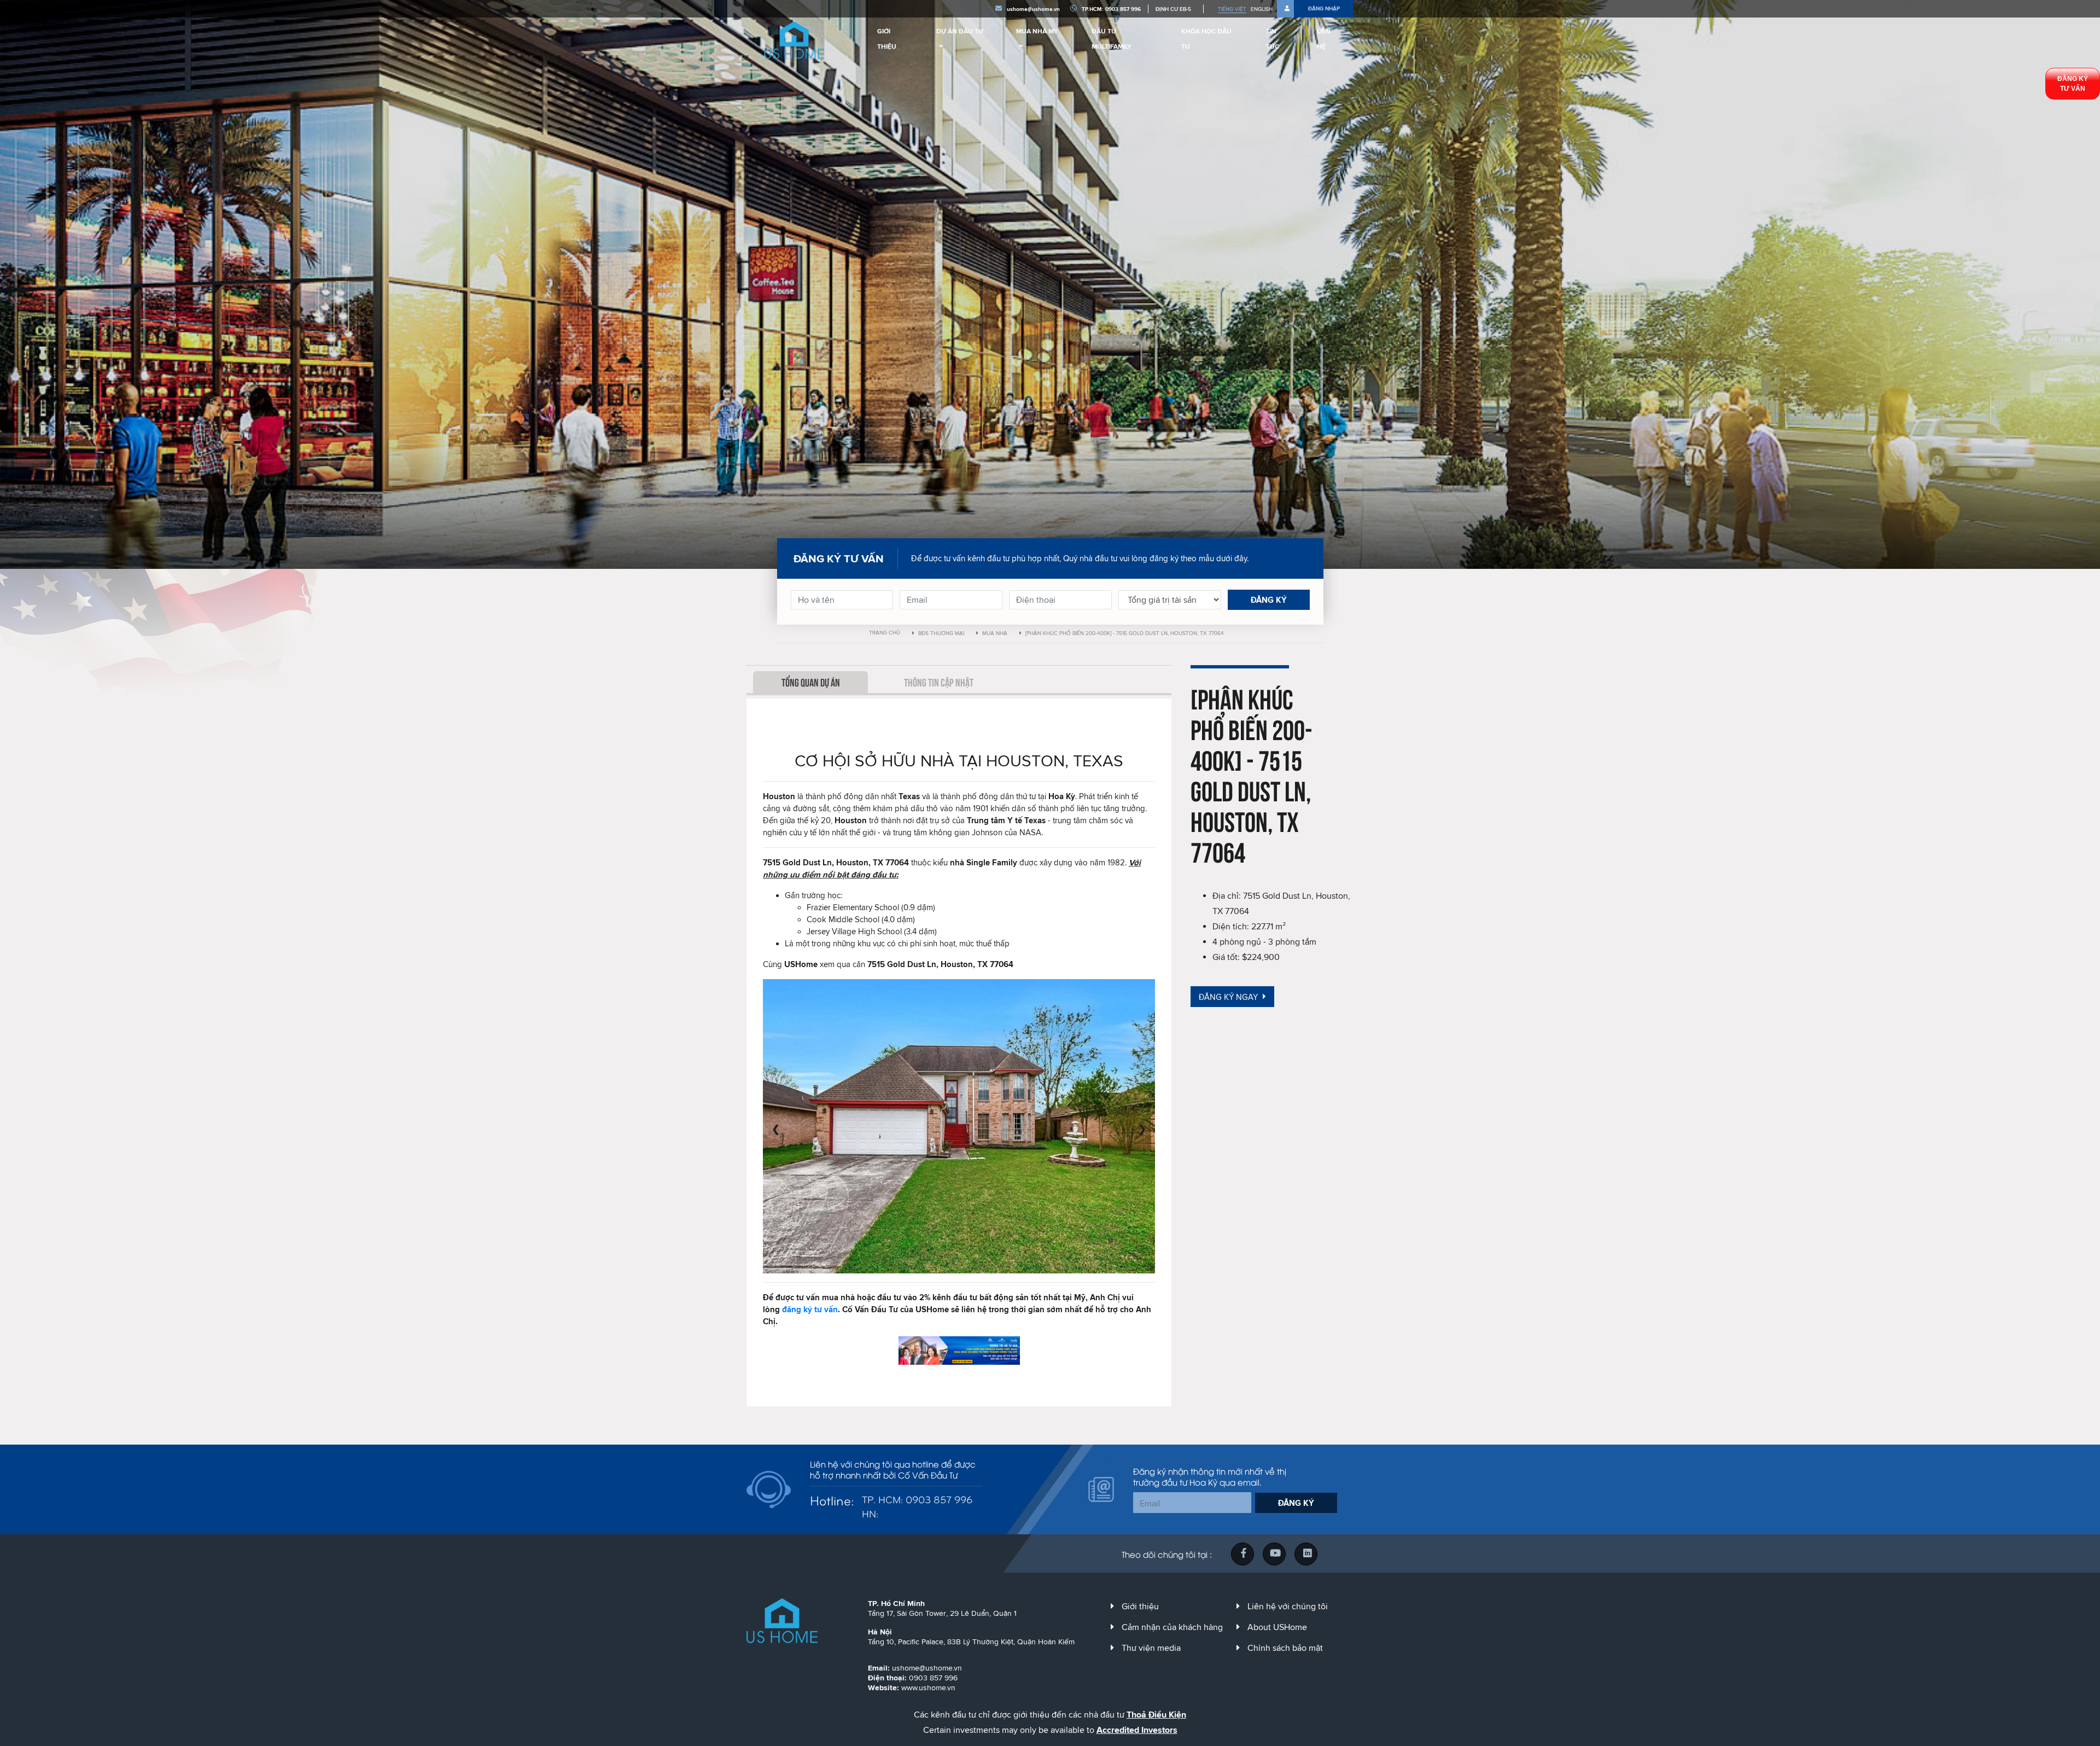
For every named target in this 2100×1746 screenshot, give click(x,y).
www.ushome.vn (928, 1687)
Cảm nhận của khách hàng (1172, 1627)
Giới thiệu (1140, 1606)
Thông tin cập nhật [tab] (939, 682)
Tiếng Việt (1232, 9)
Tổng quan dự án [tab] (811, 682)
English (1262, 9)
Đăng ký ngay (1229, 997)
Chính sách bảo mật (1285, 1648)
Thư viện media (1151, 1648)
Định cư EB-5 (1173, 9)
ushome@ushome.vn (1033, 9)
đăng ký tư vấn (810, 1309)
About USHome (1277, 1627)
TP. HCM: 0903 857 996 (917, 1499)
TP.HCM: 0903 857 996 (1111, 9)
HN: (870, 1513)
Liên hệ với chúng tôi (1288, 1606)
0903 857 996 (933, 1678)
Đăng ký (1269, 600)
